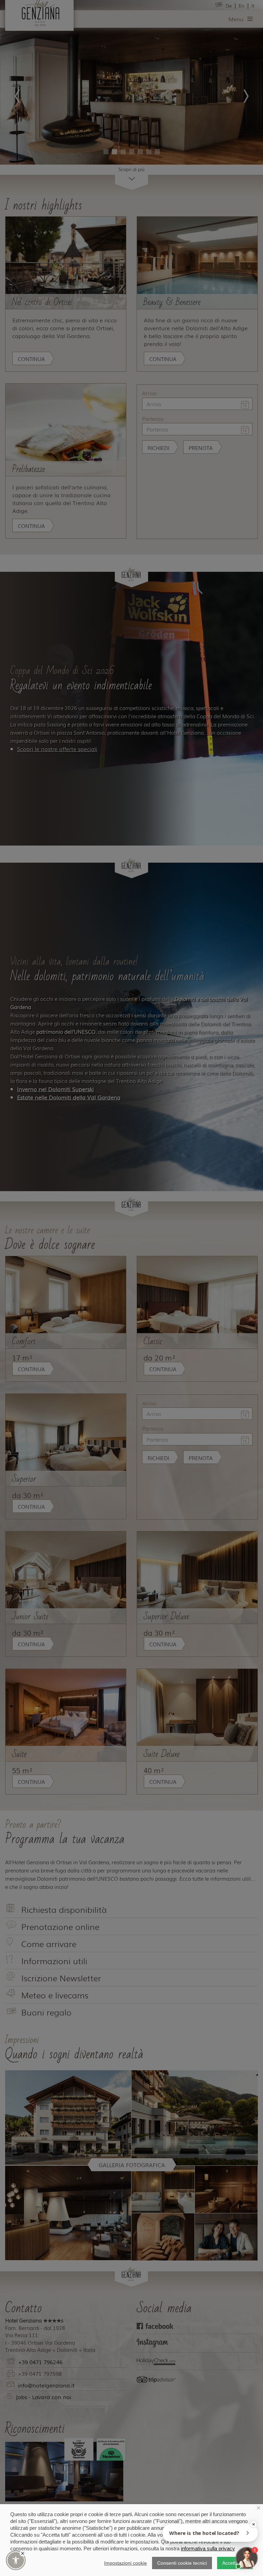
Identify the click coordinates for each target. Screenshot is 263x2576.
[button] (16, 2560)
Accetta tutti (235, 2563)
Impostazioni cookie (126, 2563)
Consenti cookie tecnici (182, 2563)
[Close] (23, 2553)
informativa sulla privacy (208, 2548)
